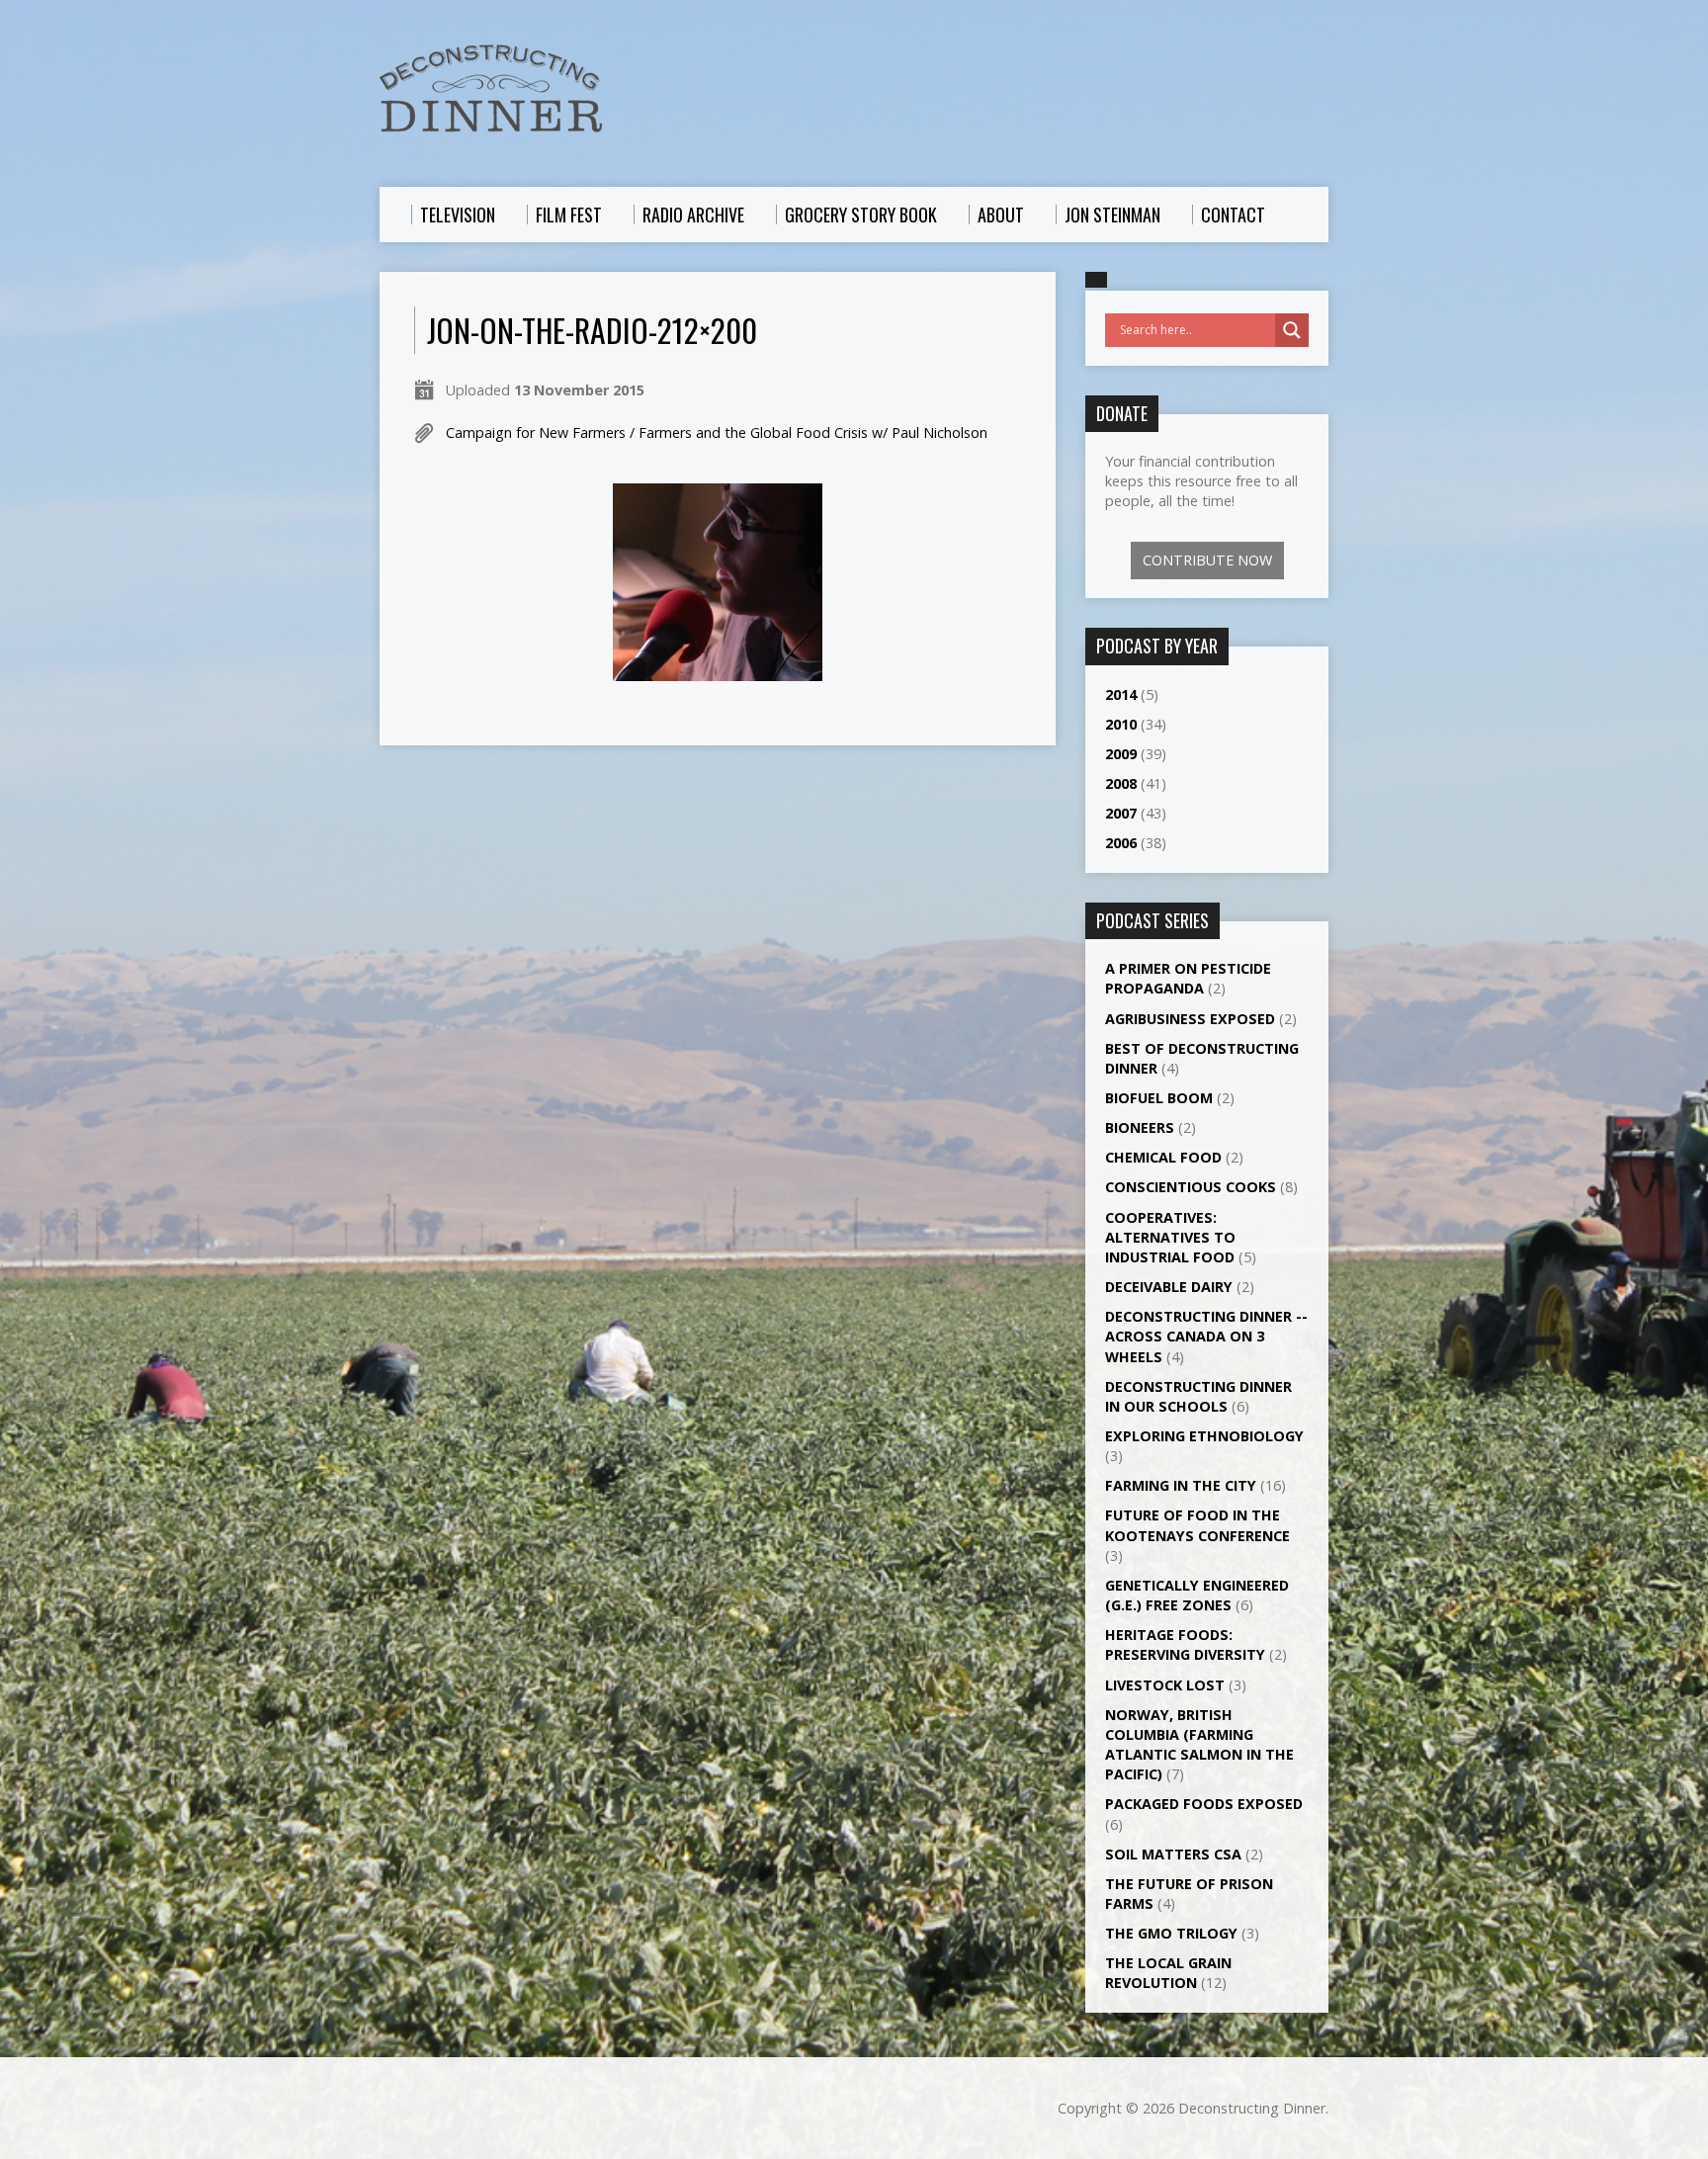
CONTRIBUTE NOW (1207, 560)
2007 (1121, 813)
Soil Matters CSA (1173, 1854)
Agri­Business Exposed (1190, 1019)
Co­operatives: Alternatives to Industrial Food (1170, 1237)
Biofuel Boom (1159, 1098)
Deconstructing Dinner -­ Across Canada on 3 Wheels (1206, 1336)
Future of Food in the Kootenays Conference (1197, 1525)
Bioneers (1140, 1127)
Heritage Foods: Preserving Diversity (1185, 1644)
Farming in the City (1181, 1485)
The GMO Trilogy (1171, 1933)
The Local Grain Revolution (1168, 1973)
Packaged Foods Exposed (1204, 1804)
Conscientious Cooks (1191, 1187)
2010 (1121, 724)
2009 (1121, 754)
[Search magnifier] (1292, 330)
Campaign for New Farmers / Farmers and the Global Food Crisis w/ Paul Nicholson (717, 432)
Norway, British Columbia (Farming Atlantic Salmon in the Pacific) (1199, 1744)
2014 (1121, 694)
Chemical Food (1163, 1157)
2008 (1121, 783)
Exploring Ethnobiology (1204, 1436)
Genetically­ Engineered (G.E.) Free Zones (1197, 1595)
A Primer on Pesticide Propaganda (1188, 978)
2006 (1121, 843)
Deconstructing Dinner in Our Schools (1198, 1396)
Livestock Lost (1165, 1685)
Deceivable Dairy (1169, 1287)
